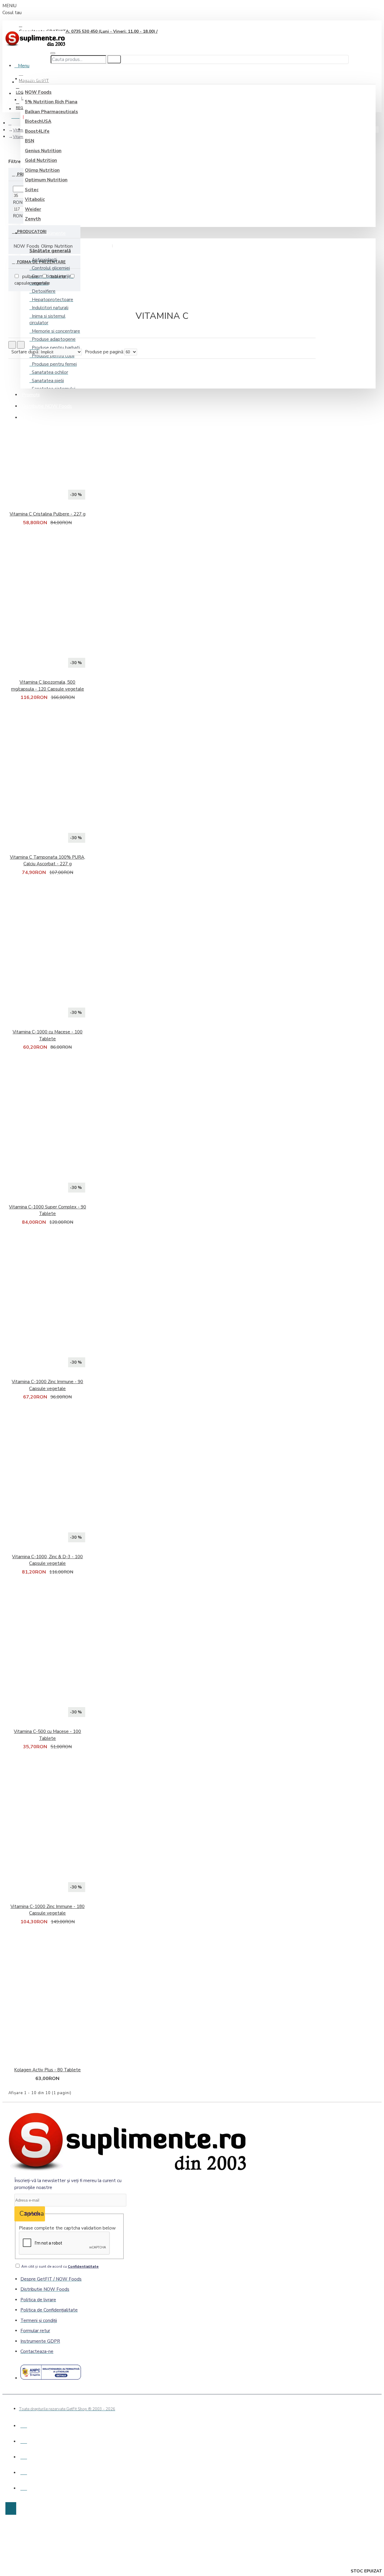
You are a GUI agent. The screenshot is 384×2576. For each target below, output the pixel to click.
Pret (22, 174)
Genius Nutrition (43, 151)
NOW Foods (38, 92)
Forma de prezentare (41, 262)
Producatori (31, 232)
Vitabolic (35, 199)
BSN (30, 141)
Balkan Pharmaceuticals (51, 112)
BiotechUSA (38, 121)
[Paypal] (24, 2456)
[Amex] (24, 2472)
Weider (33, 209)
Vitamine (21, 130)
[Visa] (24, 2425)
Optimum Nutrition (46, 180)
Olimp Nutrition (42, 170)
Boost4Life (37, 131)
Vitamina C (22, 137)
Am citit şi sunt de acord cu (60, 2266)
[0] (17, 115)
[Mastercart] (24, 2440)
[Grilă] (12, 345)
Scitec (32, 190)
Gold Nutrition (41, 160)
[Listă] (21, 345)
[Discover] (24, 2487)
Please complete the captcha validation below (67, 2228)
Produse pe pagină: (105, 352)
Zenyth (33, 219)
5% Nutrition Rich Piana (51, 102)
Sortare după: (25, 352)
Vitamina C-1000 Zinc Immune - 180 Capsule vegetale (48, 1910)
